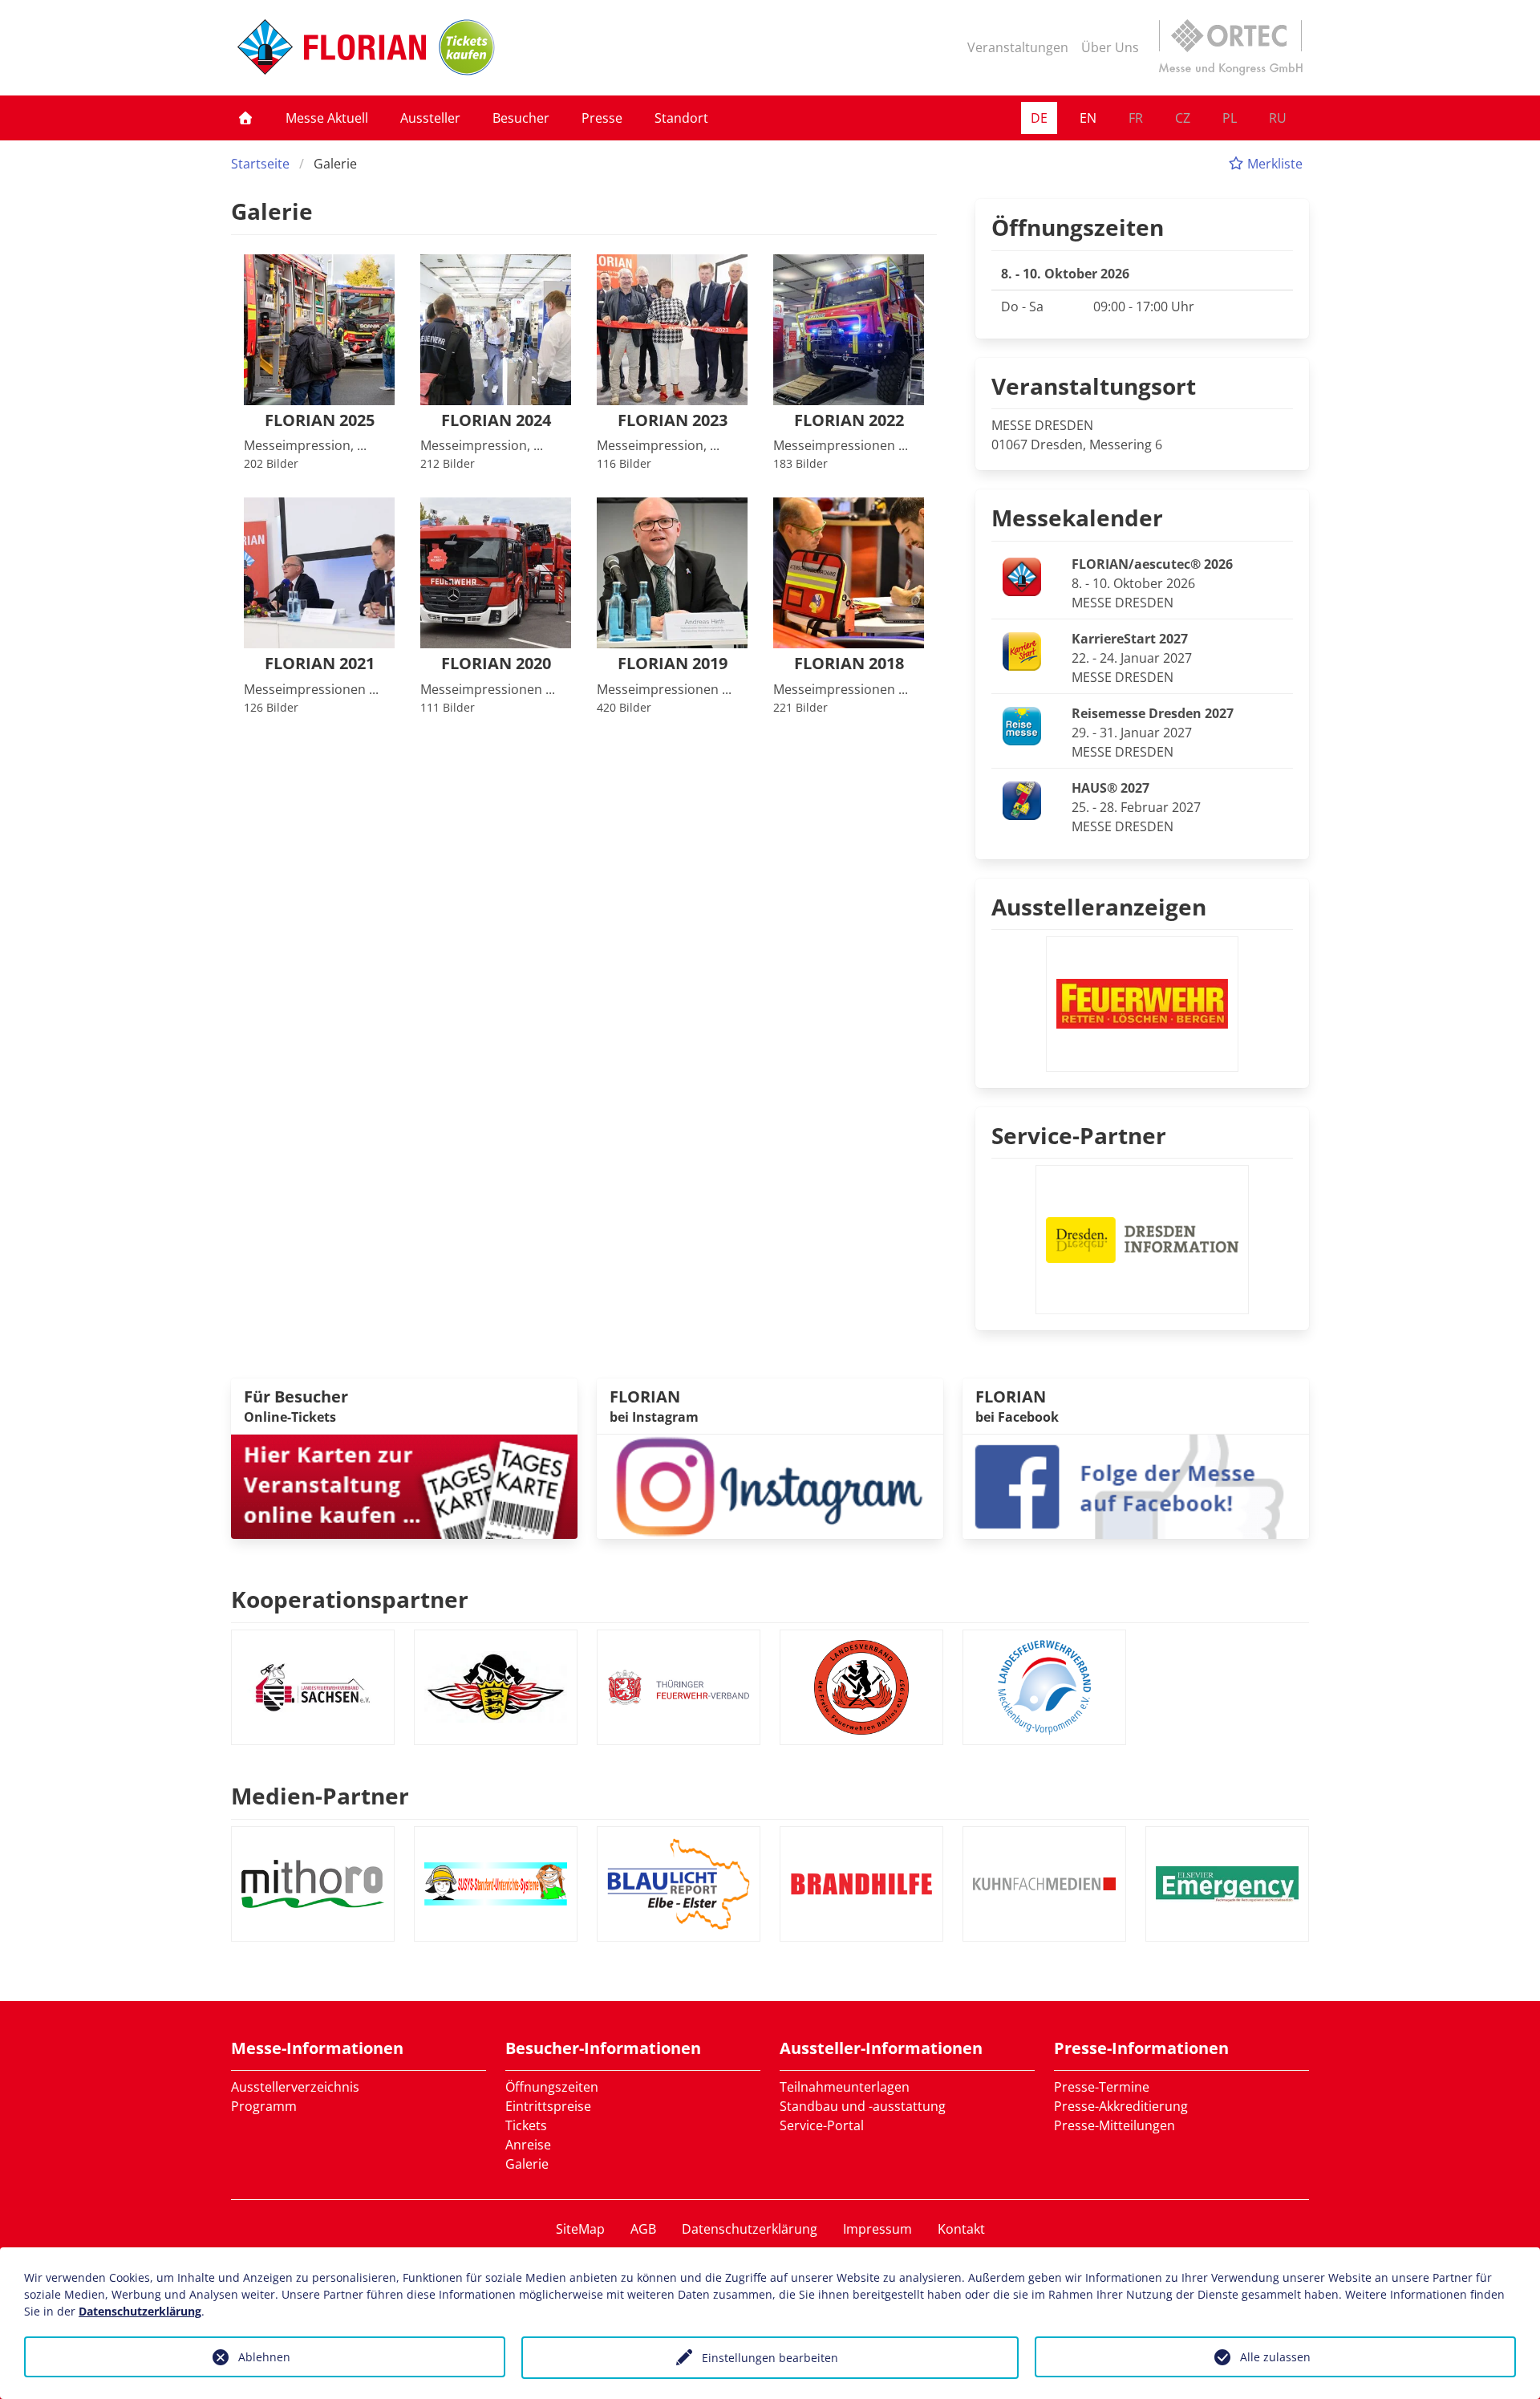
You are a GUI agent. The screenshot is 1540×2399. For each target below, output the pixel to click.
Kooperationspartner (350, 1599)
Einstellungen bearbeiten (770, 2358)
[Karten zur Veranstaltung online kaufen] (404, 1485)
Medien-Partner (320, 1796)
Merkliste (1273, 164)
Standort (681, 118)
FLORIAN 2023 (673, 421)
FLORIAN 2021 (320, 664)
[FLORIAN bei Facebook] (1136, 1485)
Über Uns (1110, 47)
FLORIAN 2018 (849, 664)
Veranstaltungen (1018, 47)
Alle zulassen (1275, 2357)
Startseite (260, 164)
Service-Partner (1079, 1135)
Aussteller (430, 118)
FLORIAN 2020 (496, 664)
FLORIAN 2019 (673, 664)
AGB (643, 2229)
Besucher (521, 118)
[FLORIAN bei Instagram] (770, 1485)
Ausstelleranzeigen (1099, 907)
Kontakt (961, 2229)
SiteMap (580, 2229)
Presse (602, 118)
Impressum (877, 2229)
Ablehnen (264, 2357)
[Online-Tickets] (467, 47)
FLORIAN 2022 (849, 421)
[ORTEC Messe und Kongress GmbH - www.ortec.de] (1230, 47)
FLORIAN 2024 (496, 421)
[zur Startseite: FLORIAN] (332, 47)
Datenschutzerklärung (750, 2229)
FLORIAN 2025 (320, 421)
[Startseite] (245, 118)
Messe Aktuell (327, 118)
